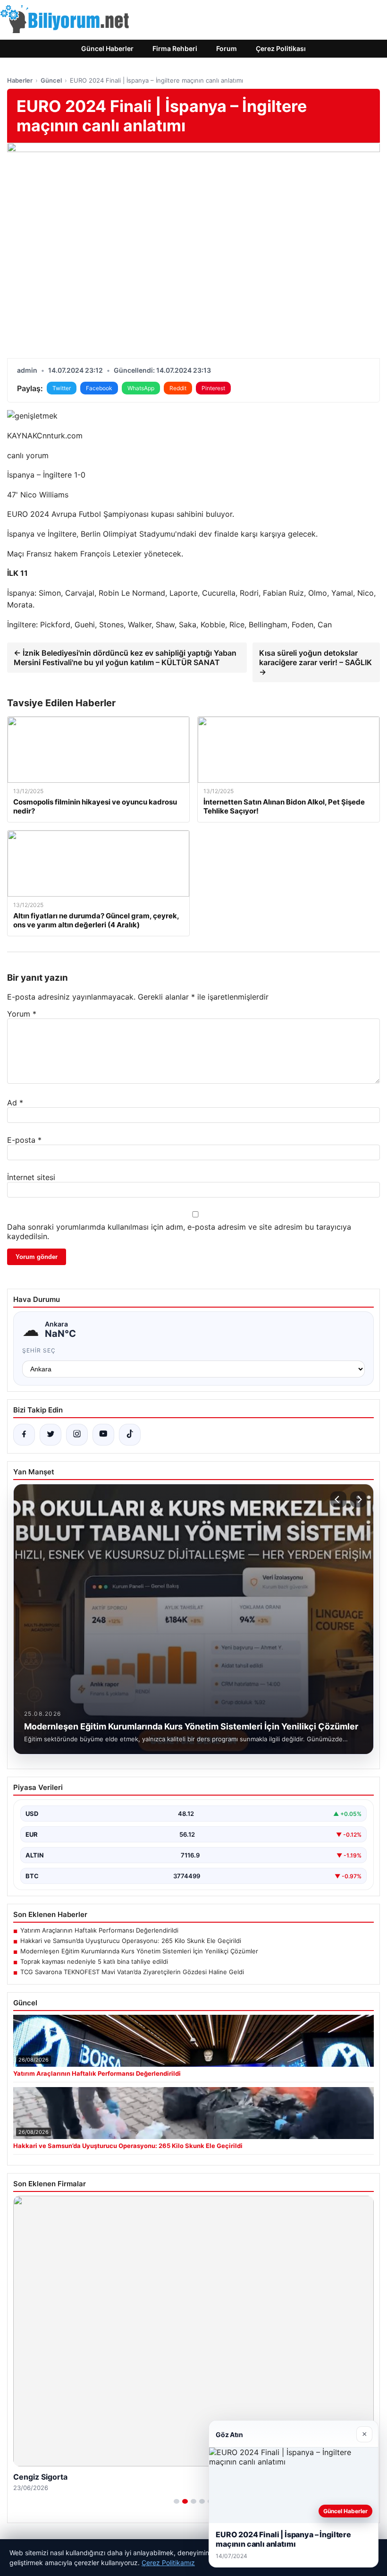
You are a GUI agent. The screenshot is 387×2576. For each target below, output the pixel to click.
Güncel (51, 80)
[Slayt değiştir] (177, 2501)
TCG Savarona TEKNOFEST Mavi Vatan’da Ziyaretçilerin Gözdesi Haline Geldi (132, 1972)
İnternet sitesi (31, 1177)
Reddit (178, 388)
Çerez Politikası (281, 48)
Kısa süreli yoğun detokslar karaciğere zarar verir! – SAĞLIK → (315, 662)
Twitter (62, 388)
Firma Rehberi (175, 48)
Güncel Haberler (107, 48)
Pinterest (213, 388)
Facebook (99, 388)
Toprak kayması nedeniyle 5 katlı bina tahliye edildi (94, 1961)
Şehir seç (39, 1350)
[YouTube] (103, 1435)
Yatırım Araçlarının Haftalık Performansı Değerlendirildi (99, 1930)
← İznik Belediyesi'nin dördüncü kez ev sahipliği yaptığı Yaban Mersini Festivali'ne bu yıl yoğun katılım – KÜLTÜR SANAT (125, 658)
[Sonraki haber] (358, 1499)
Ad (15, 1103)
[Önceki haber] (338, 1499)
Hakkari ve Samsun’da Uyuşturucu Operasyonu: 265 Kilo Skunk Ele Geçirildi (131, 1941)
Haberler (20, 80)
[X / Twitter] (50, 1435)
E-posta (24, 1140)
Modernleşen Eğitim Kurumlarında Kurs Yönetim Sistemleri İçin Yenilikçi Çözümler (139, 1951)
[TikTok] (130, 1435)
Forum (227, 48)
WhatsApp (141, 388)
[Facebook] (24, 1435)
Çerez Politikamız (168, 2563)
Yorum (22, 1014)
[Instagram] (77, 1435)
